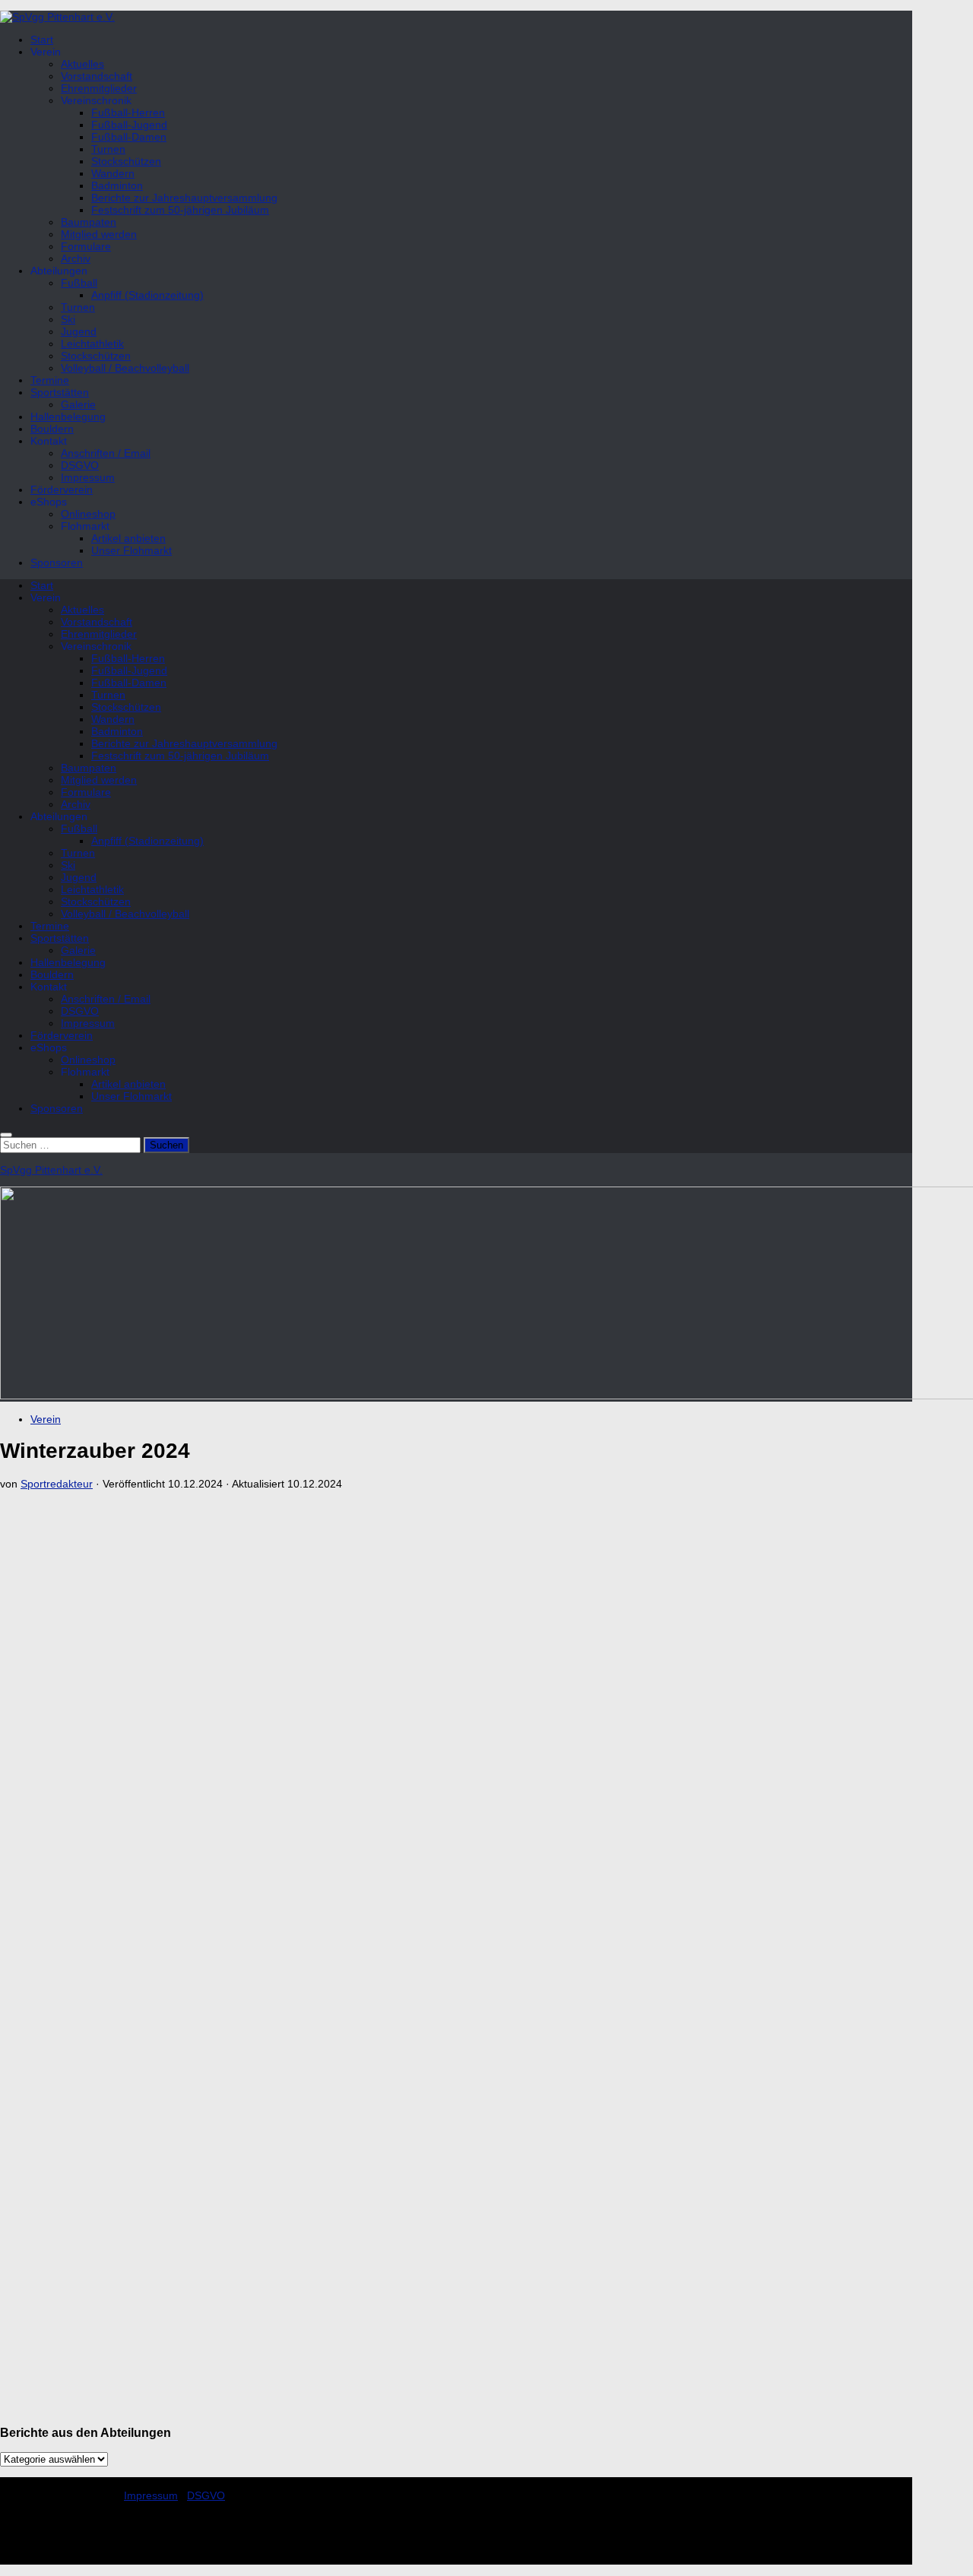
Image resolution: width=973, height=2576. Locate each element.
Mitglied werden (99, 234)
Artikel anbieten (128, 538)
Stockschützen (126, 161)
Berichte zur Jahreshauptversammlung (184, 198)
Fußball (79, 283)
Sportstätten (60, 392)
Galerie (78, 404)
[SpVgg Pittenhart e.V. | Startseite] (57, 17)
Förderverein (62, 490)
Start (42, 40)
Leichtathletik (92, 344)
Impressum (88, 477)
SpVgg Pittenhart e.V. (51, 1170)
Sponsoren (57, 562)
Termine (50, 380)
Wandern (113, 173)
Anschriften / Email (106, 453)
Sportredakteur (57, 1484)
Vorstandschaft (97, 76)
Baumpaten (89, 222)
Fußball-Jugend (129, 125)
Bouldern (52, 429)
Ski (68, 319)
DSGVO (80, 465)
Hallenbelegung (68, 417)
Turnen (108, 149)
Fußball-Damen (129, 137)
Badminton (117, 185)
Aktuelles (82, 64)
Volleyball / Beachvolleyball (125, 368)
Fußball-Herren (128, 112)
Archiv (76, 258)
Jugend (79, 331)
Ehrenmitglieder (99, 88)
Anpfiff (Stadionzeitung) (147, 295)
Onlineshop (88, 514)
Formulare (86, 246)
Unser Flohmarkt (132, 550)
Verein (46, 1419)
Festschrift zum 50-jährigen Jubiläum (180, 210)
